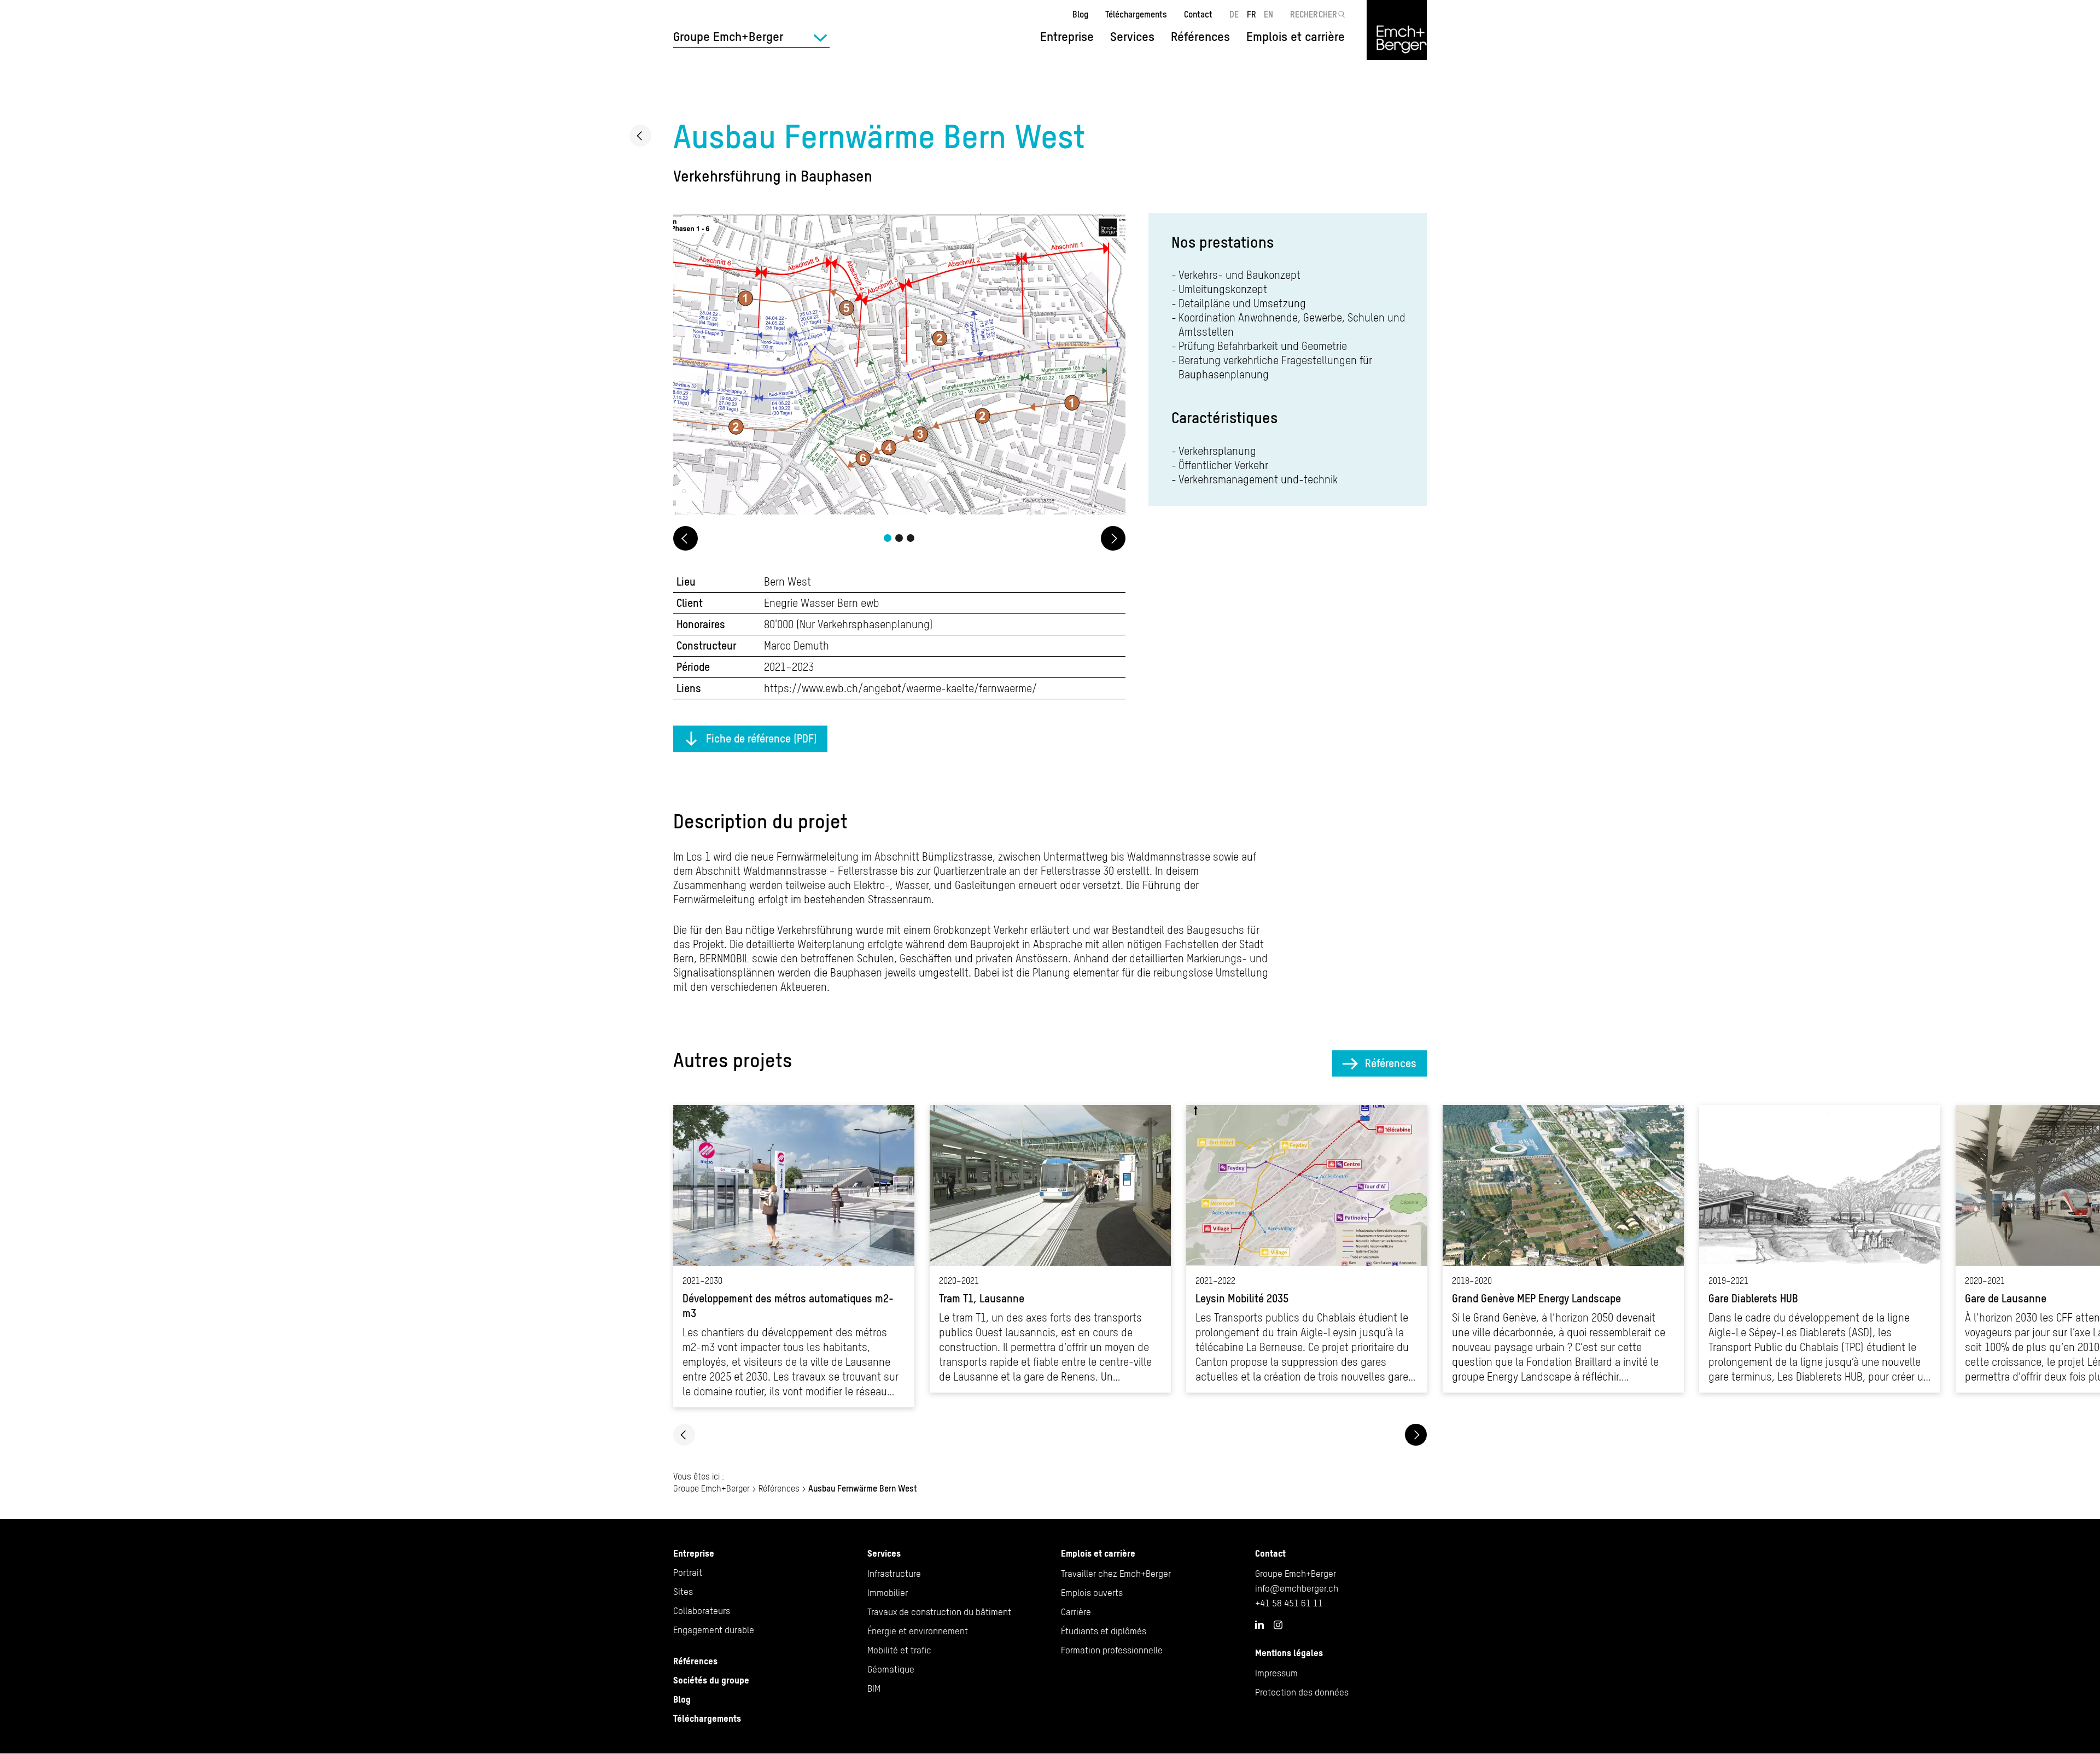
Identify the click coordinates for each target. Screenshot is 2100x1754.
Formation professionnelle (1112, 1650)
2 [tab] (899, 538)
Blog (1080, 14)
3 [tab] (911, 538)
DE (1234, 14)
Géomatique (891, 1669)
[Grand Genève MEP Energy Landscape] (1563, 1249)
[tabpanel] (899, 366)
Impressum (1276, 1673)
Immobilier (888, 1593)
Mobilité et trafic (899, 1650)
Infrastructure (894, 1574)
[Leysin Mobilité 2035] (1307, 1249)
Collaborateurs (702, 1611)
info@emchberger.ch (1297, 1588)
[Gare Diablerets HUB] (1820, 1249)
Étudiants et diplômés (1104, 1631)
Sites (683, 1592)
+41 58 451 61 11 (1289, 1603)
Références (1200, 37)
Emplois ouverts (1092, 1593)
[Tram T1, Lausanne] (1050, 1249)
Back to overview (640, 136)
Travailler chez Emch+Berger (1116, 1574)
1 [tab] (888, 538)
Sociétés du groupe (711, 1680)
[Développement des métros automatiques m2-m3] (794, 1256)
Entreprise (694, 1553)
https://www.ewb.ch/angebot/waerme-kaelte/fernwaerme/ (900, 688)
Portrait (688, 1572)
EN (1268, 14)
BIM (874, 1688)
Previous (686, 538)
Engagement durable (714, 1630)
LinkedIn (1259, 1624)
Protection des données (1302, 1692)
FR (1252, 14)
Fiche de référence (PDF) (762, 738)
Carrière (1076, 1612)
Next (1113, 538)
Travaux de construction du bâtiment (939, 1612)
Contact (1198, 14)
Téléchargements (1136, 14)
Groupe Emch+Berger (711, 1488)
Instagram (1278, 1625)
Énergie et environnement (918, 1631)
